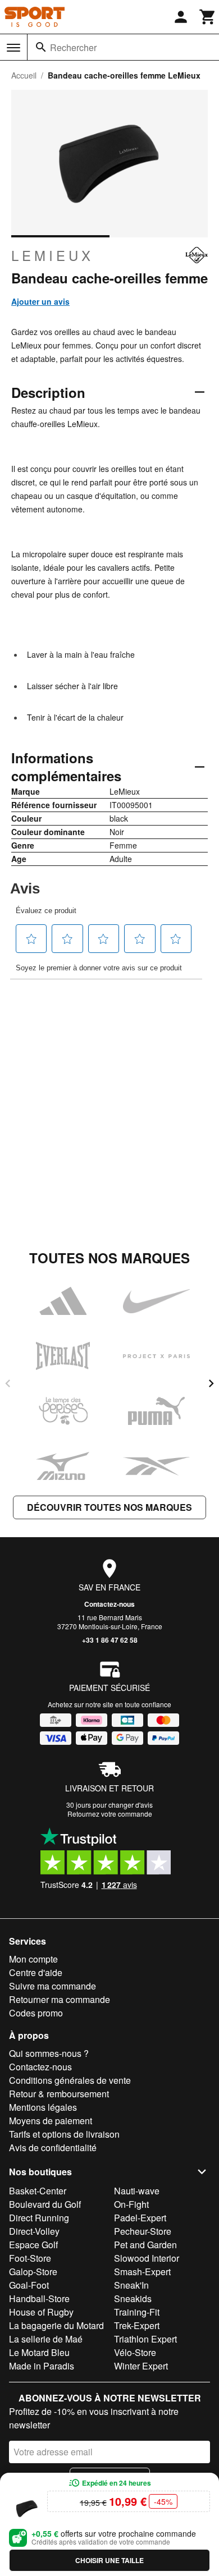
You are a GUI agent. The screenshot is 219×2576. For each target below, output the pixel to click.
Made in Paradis (42, 2366)
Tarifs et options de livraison (64, 2134)
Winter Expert (141, 2366)
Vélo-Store (135, 2352)
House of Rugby (41, 2312)
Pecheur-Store (143, 2231)
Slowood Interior (147, 2258)
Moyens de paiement (51, 2121)
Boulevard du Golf (45, 2204)
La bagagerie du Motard (56, 2325)
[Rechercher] (41, 47)
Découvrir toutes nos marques (109, 1507)
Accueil (24, 75)
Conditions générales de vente (70, 2080)
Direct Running (39, 2218)
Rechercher (73, 47)
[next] (211, 1383)
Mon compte (33, 1959)
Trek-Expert (137, 2325)
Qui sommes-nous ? (49, 2053)
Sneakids (133, 2298)
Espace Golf (33, 2245)
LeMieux (53, 255)
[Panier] (208, 17)
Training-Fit (137, 2312)
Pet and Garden (145, 2245)
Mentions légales (43, 2107)
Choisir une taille (109, 2560)
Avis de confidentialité (53, 2148)
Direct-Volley (34, 2231)
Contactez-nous (109, 1604)
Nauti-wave (137, 2191)
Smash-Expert (142, 2272)
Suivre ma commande (53, 1986)
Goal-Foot (29, 2285)
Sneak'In (131, 2285)
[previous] (8, 1383)
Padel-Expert (140, 2218)
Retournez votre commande (110, 1814)
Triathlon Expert (145, 2339)
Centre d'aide (36, 1972)
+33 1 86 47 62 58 (110, 1640)
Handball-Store (39, 2298)
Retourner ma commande (60, 1999)
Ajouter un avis (40, 301)
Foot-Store (30, 2258)
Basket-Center (38, 2191)
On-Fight (131, 2204)
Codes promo (36, 2013)
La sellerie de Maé (46, 2339)
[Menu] (13, 48)
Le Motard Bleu (39, 2352)
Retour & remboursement (59, 2094)
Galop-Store (33, 2272)
